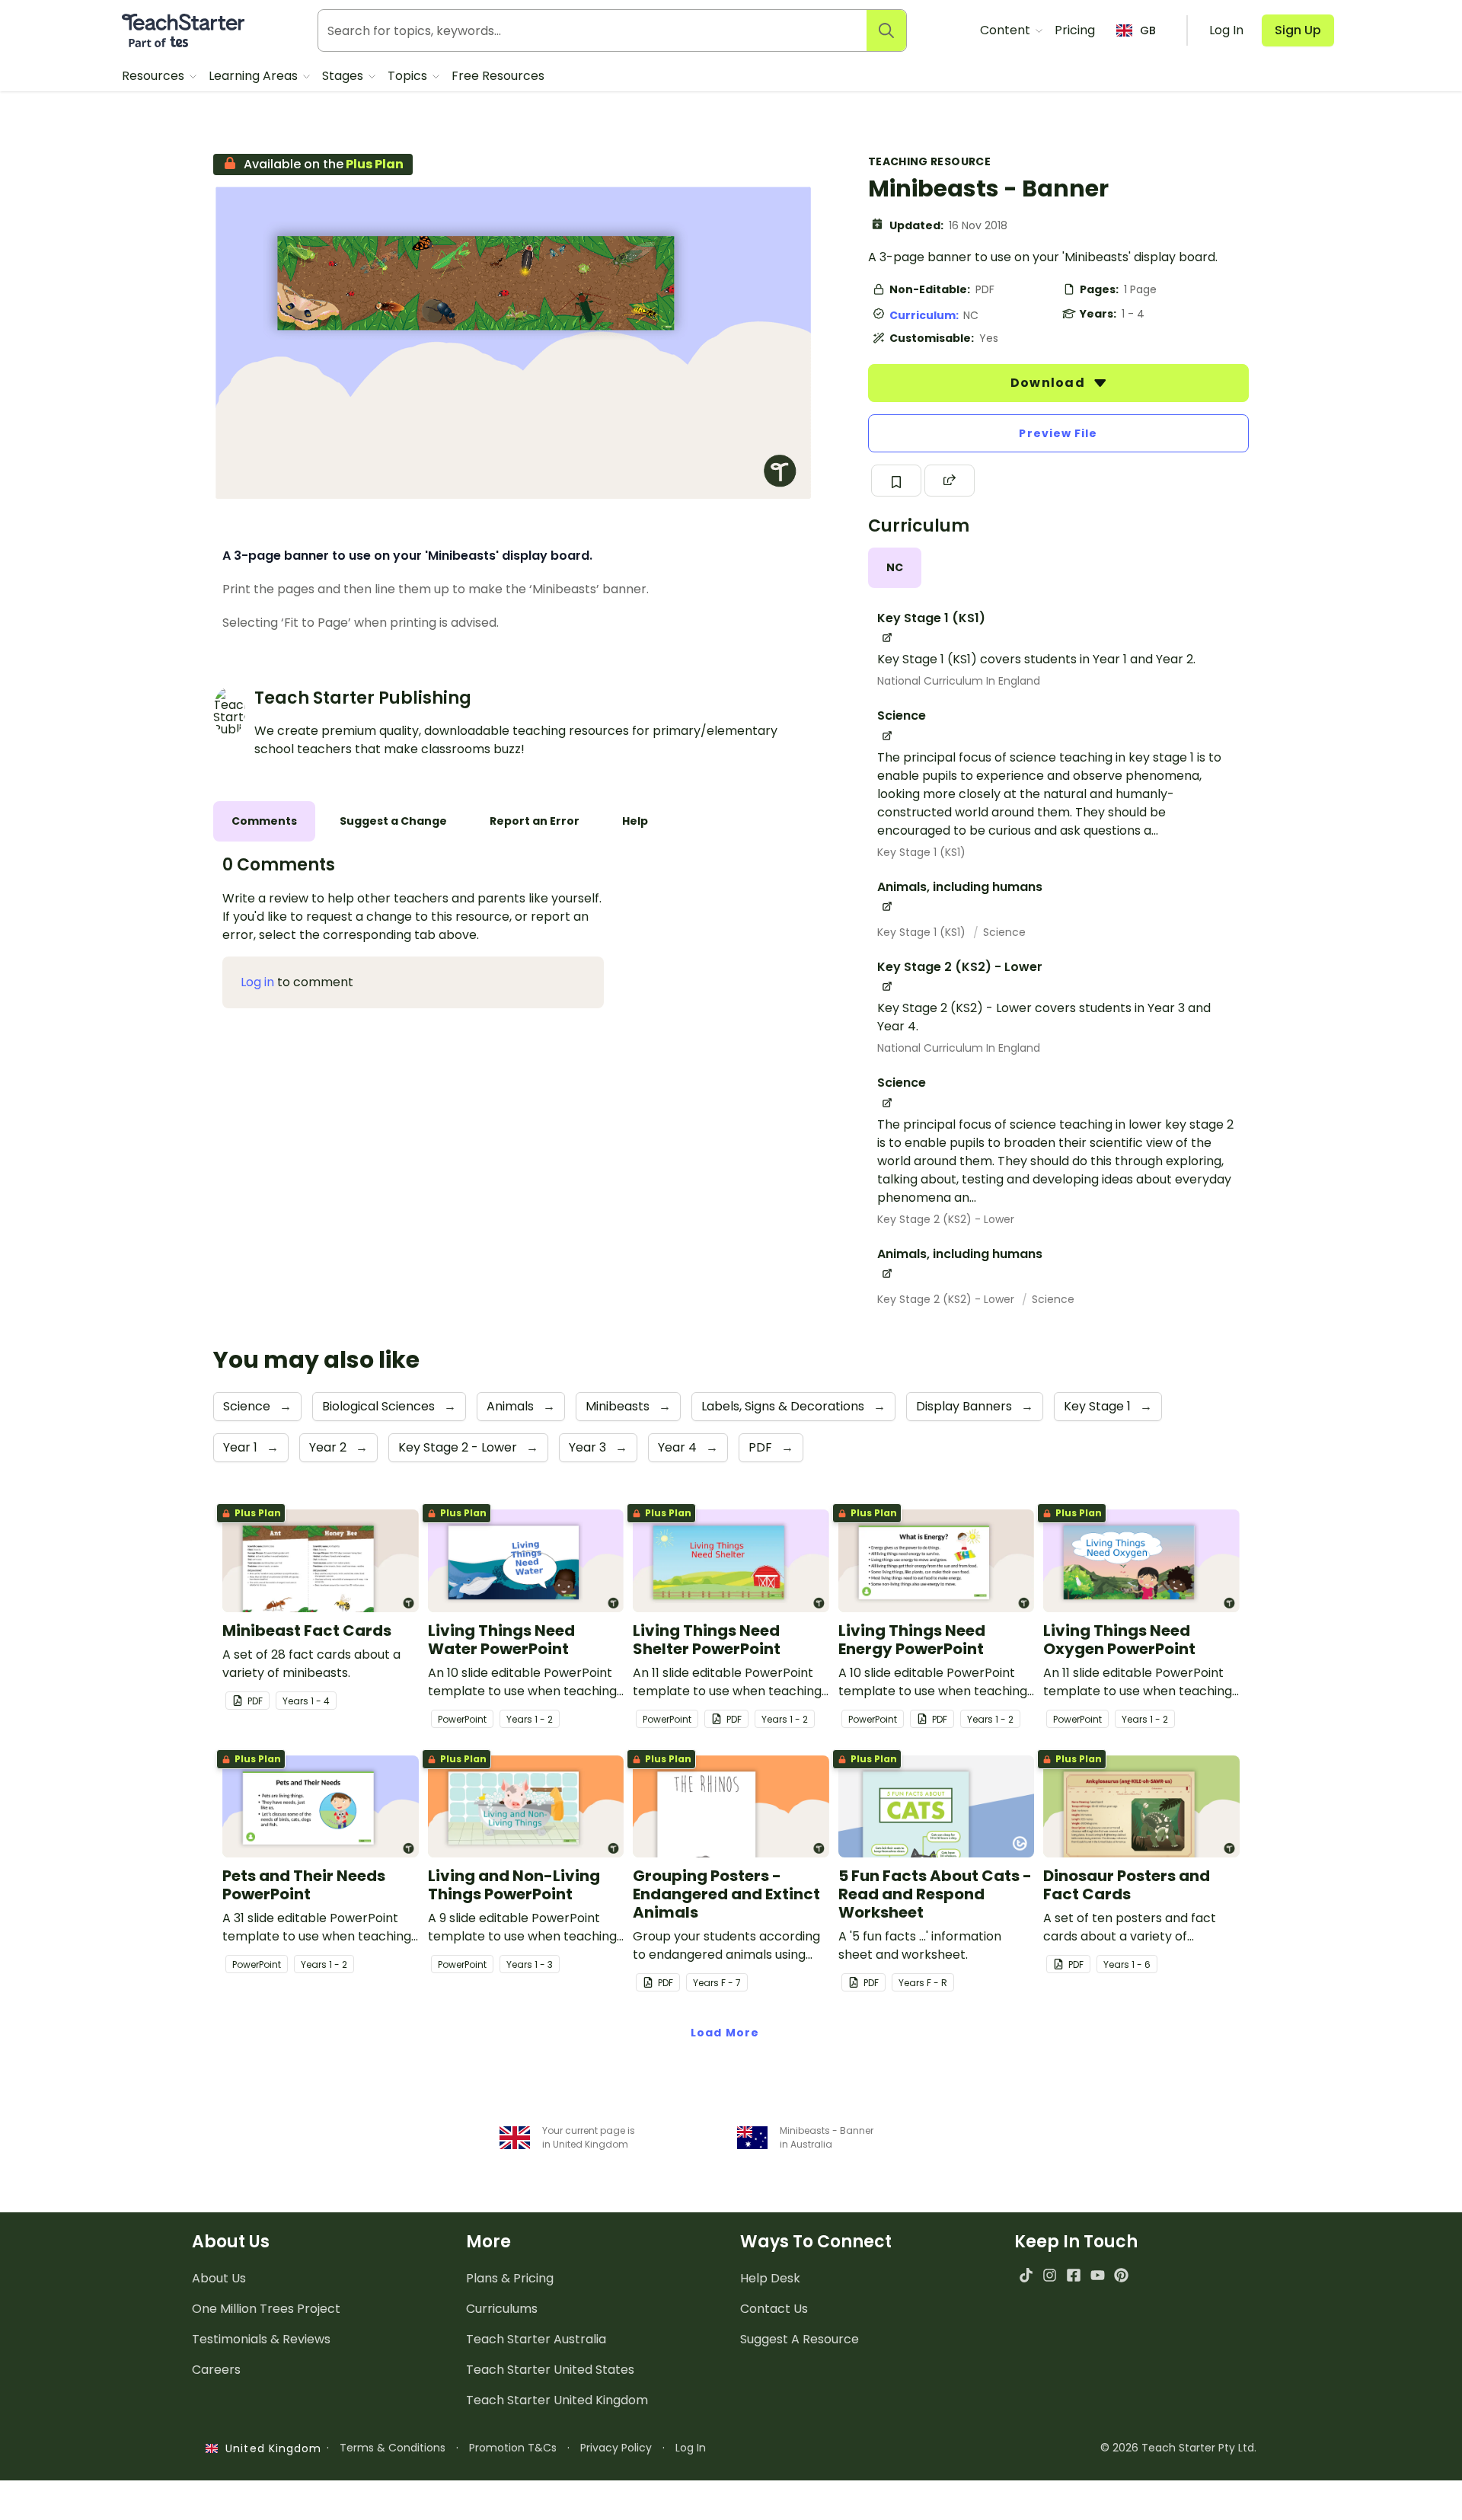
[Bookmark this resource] (896, 481)
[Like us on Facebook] (1073, 2275)
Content (1007, 30)
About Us (219, 2278)
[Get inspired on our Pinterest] (1121, 2275)
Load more (725, 2033)
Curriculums (502, 2309)
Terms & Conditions (393, 2448)
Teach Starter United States (550, 2370)
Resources (155, 76)
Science (1004, 932)
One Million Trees (266, 2309)
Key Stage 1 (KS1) (921, 852)
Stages (344, 76)
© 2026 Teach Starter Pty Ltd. (1178, 2448)
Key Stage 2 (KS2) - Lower (946, 1219)
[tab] (895, 568)
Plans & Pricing (510, 2278)
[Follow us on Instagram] (1050, 2275)
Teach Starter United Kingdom (557, 2400)
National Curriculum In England (959, 681)
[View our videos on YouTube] (1098, 2275)
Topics (409, 76)
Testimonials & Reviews (261, 2339)
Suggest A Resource (800, 2339)
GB (1148, 30)
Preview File (1058, 433)
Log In (691, 2448)
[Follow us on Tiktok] (1026, 2275)
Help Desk (770, 2278)
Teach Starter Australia (536, 2339)
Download (1049, 383)
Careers (216, 2370)
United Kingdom (270, 2448)
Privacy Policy (616, 2448)
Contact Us (774, 2309)
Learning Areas (255, 76)
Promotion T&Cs (513, 2448)
